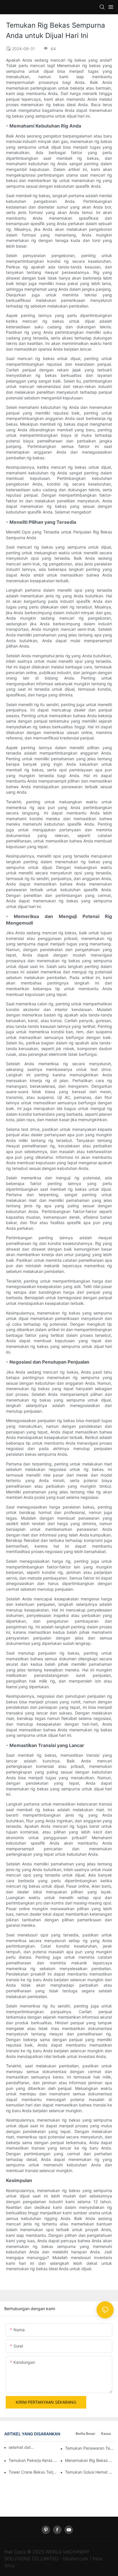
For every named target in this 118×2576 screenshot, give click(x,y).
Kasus (106, 2434)
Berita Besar (85, 2434)
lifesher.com (76, 2559)
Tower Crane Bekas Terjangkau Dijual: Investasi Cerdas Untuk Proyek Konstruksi (33, 2472)
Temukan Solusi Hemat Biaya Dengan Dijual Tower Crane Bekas (89, 2472)
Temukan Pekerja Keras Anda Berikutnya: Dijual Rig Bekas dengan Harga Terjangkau (33, 2460)
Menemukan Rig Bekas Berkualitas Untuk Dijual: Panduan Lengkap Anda (89, 2460)
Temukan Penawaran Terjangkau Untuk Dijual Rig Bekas (89, 2448)
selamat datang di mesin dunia (22, 2447)
